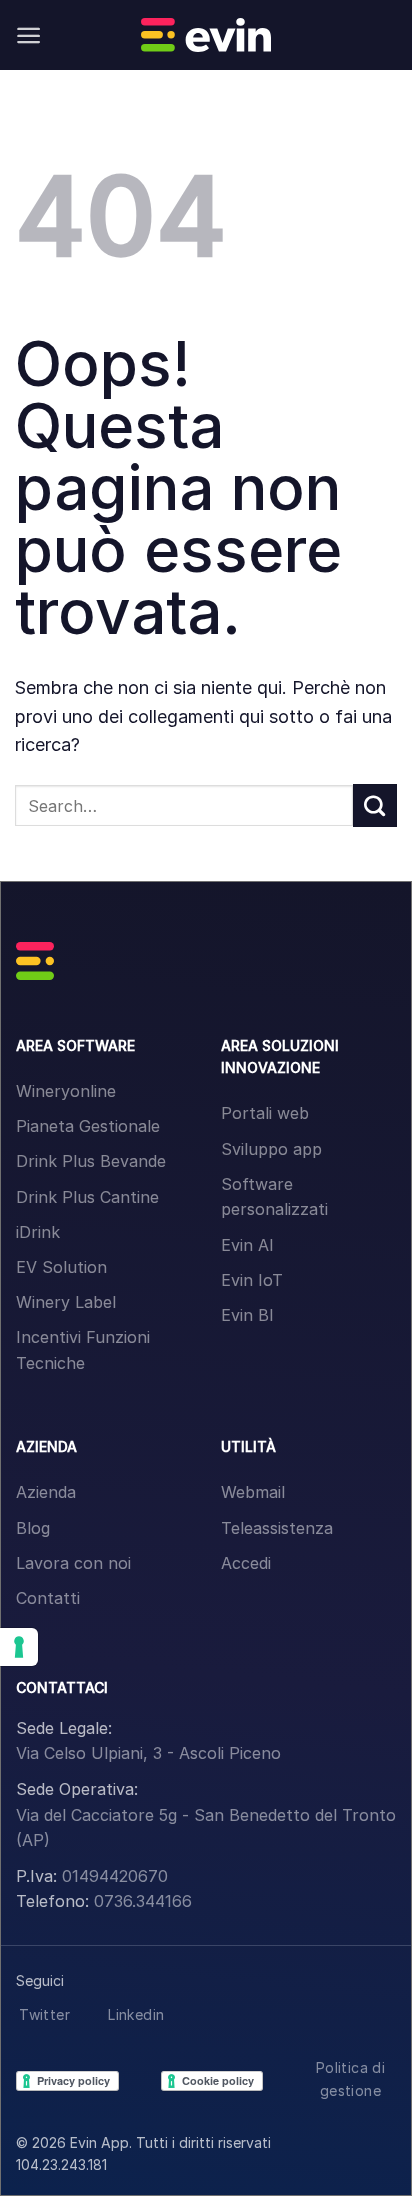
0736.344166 (143, 1901)
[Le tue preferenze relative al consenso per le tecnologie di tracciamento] (19, 1647)
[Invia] (375, 806)
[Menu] (28, 35)
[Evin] (206, 35)
